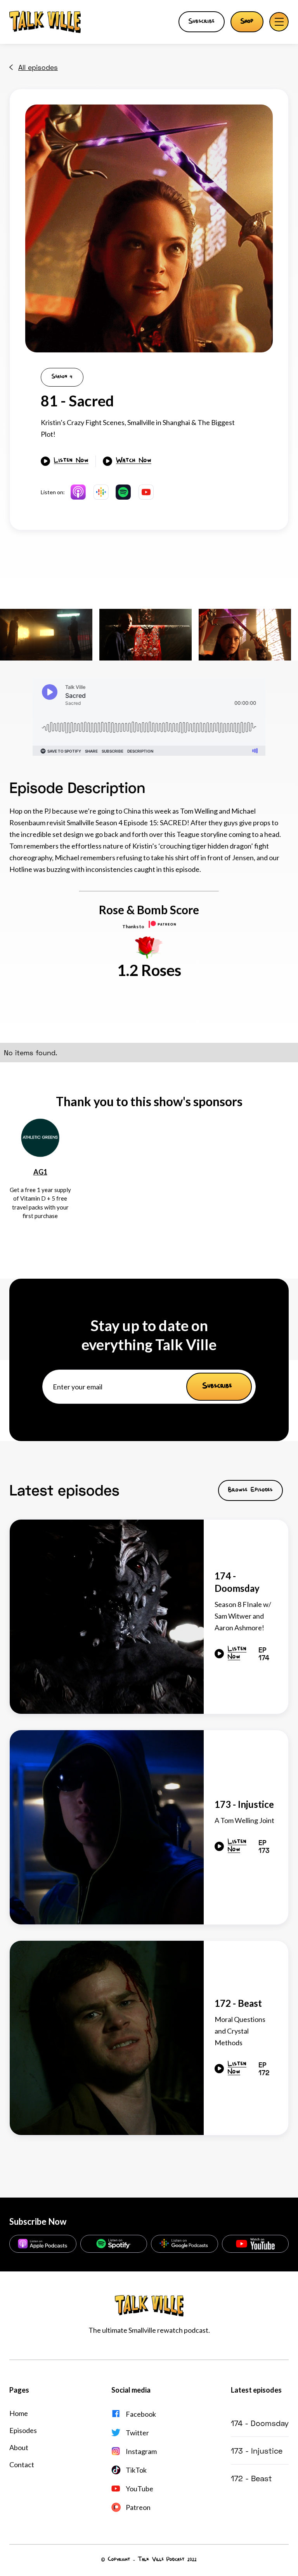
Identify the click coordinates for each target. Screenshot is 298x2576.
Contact (22, 2464)
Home (19, 2413)
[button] (279, 22)
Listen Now (71, 461)
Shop (247, 22)
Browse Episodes (250, 1490)
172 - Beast (251, 2478)
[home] (45, 22)
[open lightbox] (149, 228)
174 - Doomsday (260, 2423)
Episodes (23, 2430)
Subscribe (202, 22)
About (19, 2447)
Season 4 (62, 377)
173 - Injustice (257, 2451)
